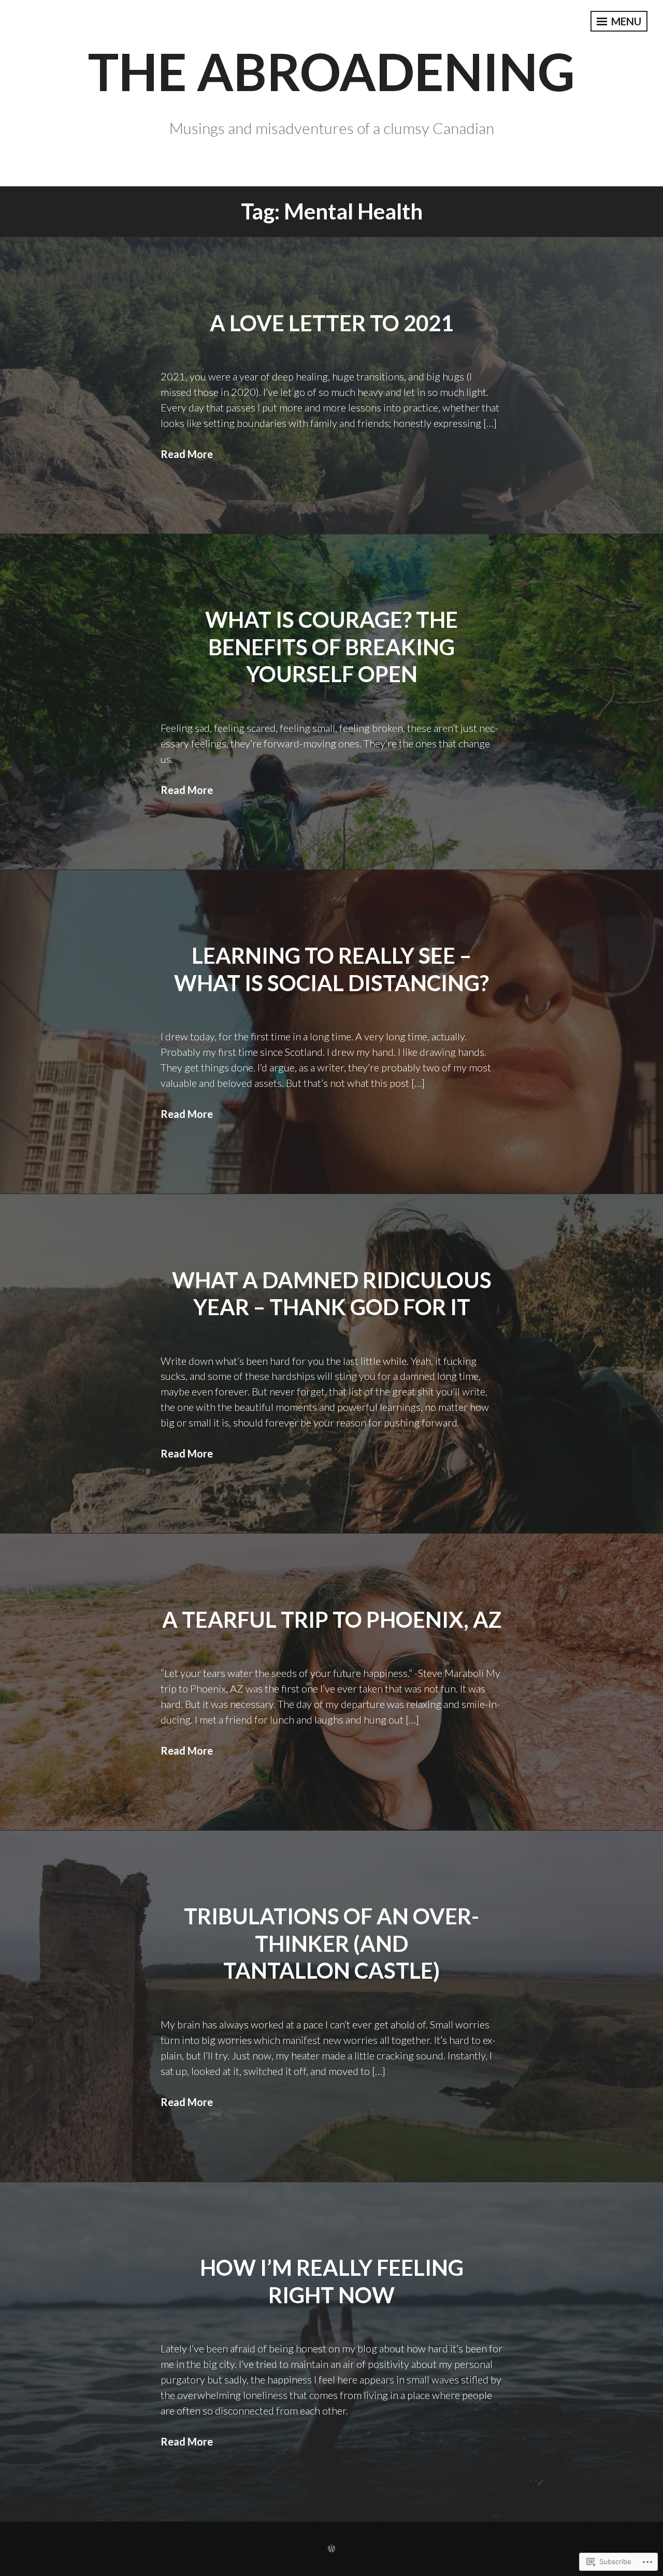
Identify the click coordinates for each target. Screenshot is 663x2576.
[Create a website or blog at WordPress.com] (331, 2549)
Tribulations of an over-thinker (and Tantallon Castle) (331, 1943)
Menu (625, 21)
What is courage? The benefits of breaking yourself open (331, 647)
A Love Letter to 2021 (331, 323)
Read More (187, 454)
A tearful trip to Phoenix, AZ (332, 1620)
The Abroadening (331, 71)
